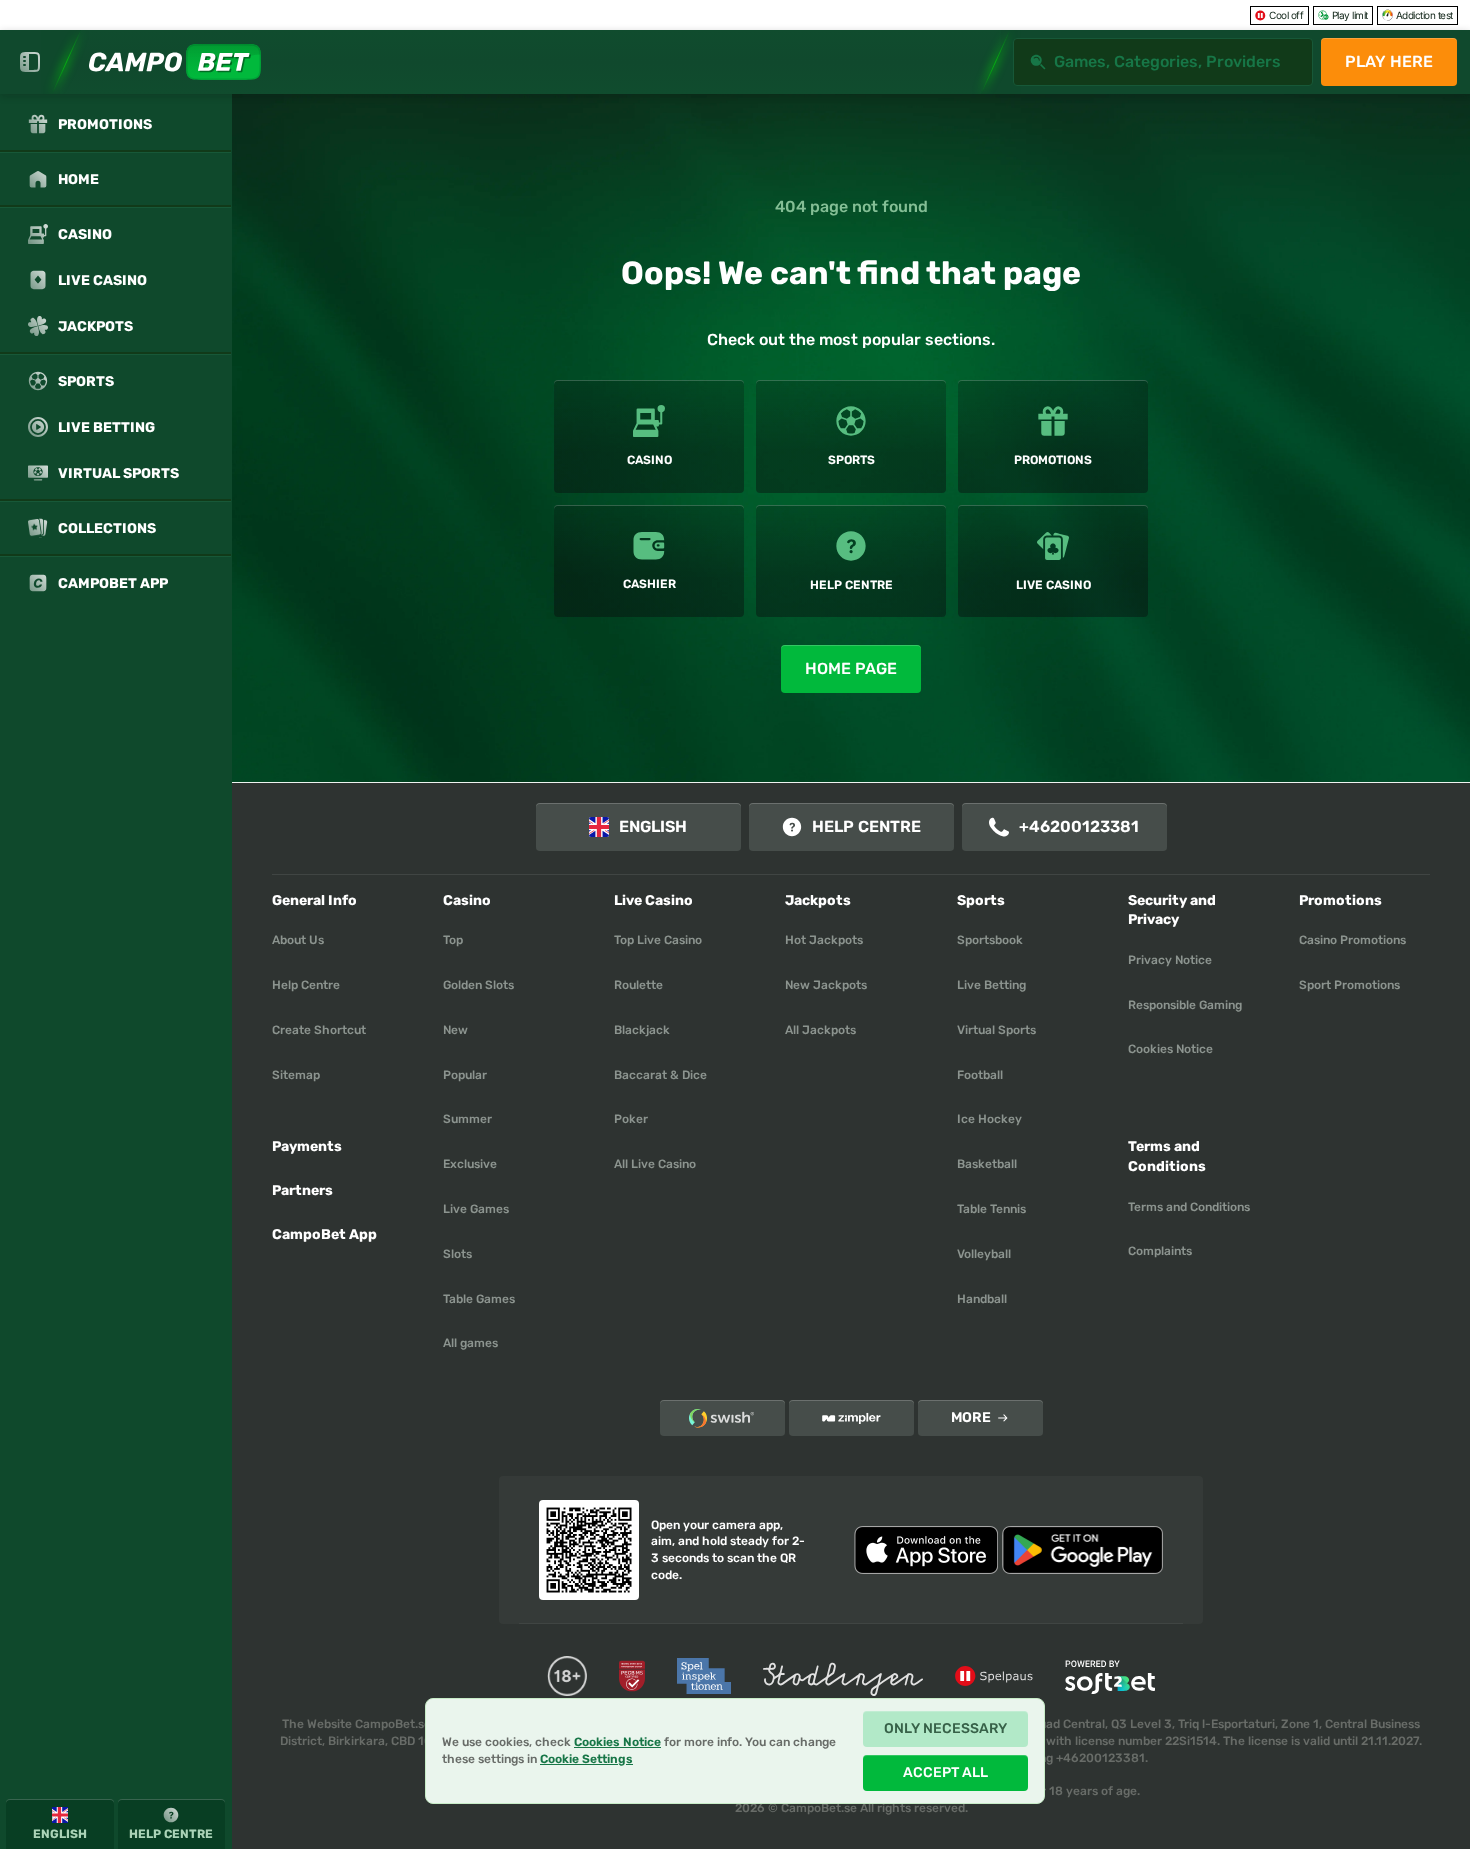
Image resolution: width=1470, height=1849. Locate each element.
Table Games (479, 1299)
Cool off (1286, 15)
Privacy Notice (1170, 960)
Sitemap (296, 1075)
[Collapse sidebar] (30, 62)
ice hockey (989, 1119)
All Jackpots (820, 1030)
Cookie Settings (586, 1759)
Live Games (476, 1209)
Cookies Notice (1170, 1049)
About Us (298, 940)
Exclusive (470, 1164)
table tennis (991, 1209)
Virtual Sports (996, 1030)
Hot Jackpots (824, 940)
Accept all (945, 1772)
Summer (467, 1119)
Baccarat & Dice (660, 1075)
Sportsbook (990, 940)
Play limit (1350, 15)
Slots (457, 1254)
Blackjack (642, 1030)
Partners (302, 1190)
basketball (987, 1164)
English (653, 826)
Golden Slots (478, 985)
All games (470, 1343)
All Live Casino (655, 1164)
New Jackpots (826, 985)
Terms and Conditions (1189, 1207)
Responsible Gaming (1185, 1005)
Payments (307, 1146)
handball (982, 1299)
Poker (631, 1119)
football (980, 1075)
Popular (465, 1075)
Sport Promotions (1349, 985)
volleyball (984, 1254)
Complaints (1160, 1251)
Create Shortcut (319, 1030)
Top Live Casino (658, 940)
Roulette (638, 985)
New (455, 1030)
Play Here (1389, 61)
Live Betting (991, 985)
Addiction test (1424, 15)
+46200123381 (1079, 826)
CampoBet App (324, 1234)
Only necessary (945, 1728)
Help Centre (866, 826)
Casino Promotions (1352, 940)
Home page (851, 668)
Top (453, 940)
